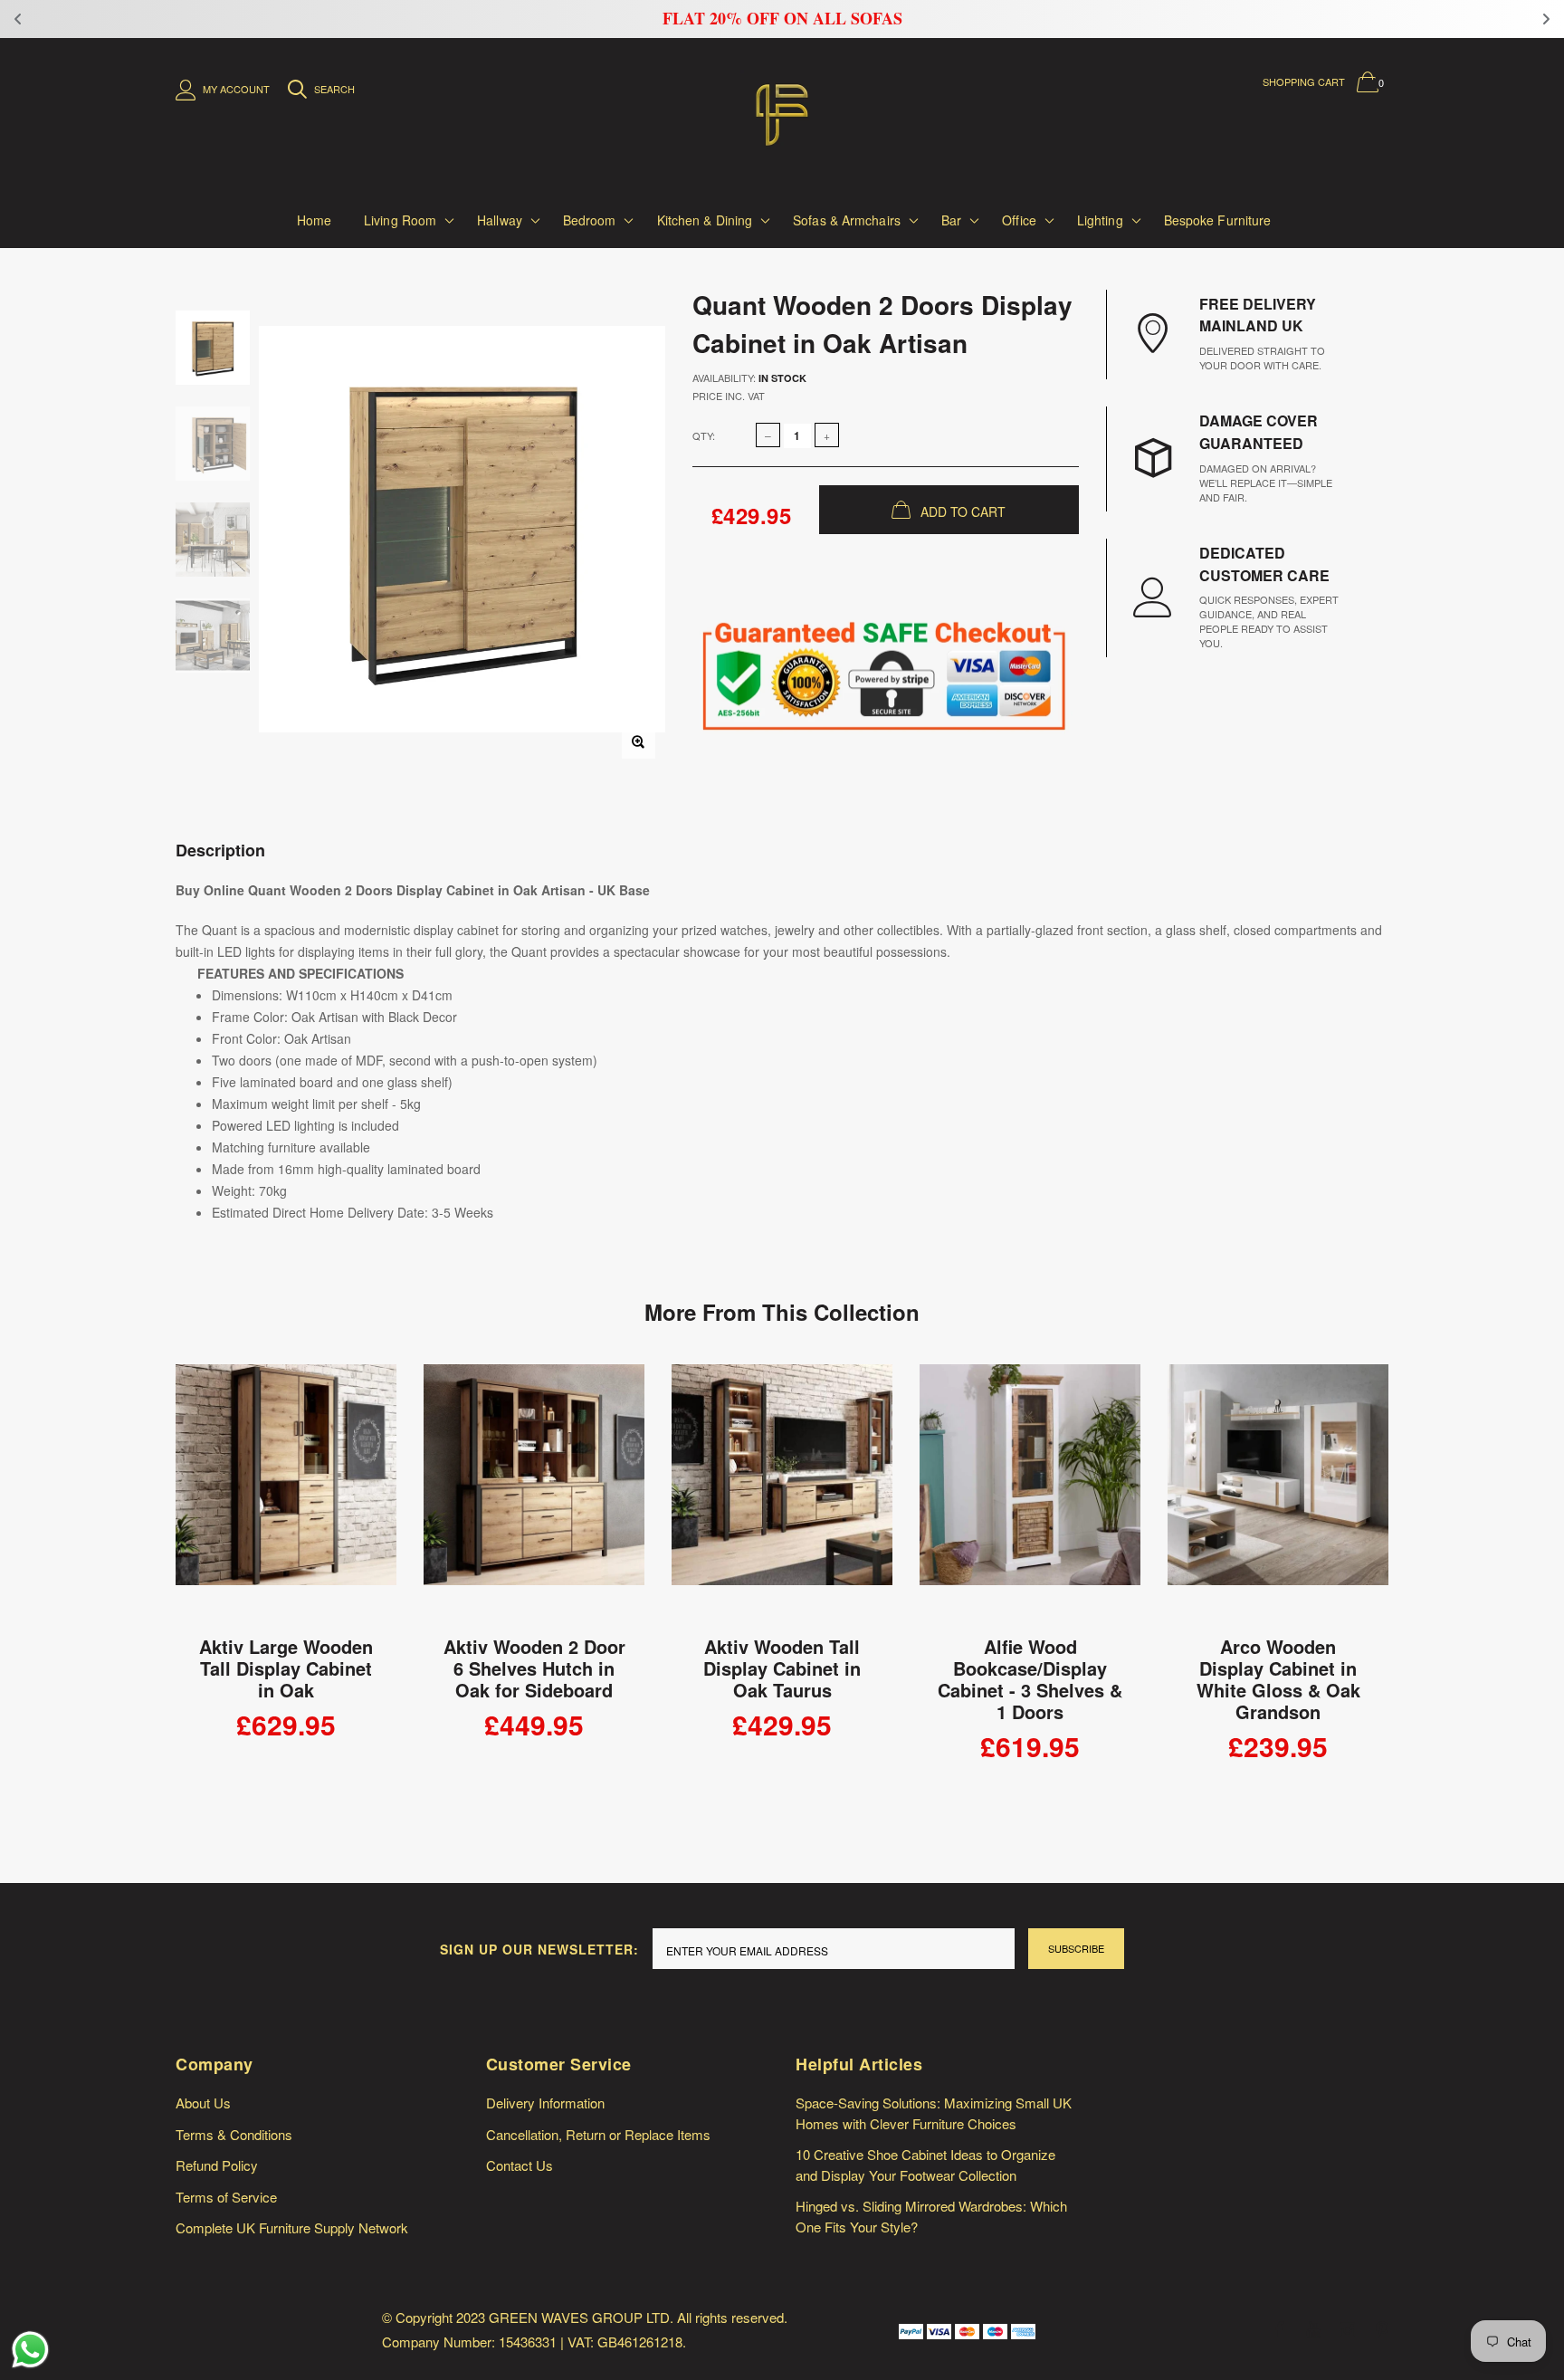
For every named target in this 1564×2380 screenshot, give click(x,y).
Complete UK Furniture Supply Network (292, 2227)
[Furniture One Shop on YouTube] (1313, 2330)
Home (314, 220)
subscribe (1076, 1948)
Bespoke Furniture (1218, 220)
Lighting (1100, 220)
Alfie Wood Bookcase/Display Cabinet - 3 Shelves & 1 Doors (1030, 1679)
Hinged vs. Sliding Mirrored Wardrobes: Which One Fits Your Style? (931, 2216)
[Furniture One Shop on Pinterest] (1382, 2330)
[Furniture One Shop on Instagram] (1348, 2330)
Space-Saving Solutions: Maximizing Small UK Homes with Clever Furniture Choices (934, 2113)
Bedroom (590, 220)
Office (1019, 220)
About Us (203, 2103)
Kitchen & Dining (705, 220)
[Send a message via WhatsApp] (30, 2350)
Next (1427, 1581)
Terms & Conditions (234, 2134)
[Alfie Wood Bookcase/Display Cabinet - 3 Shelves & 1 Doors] (1030, 1495)
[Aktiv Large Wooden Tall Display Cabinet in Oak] (286, 1495)
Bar (951, 220)
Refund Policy (217, 2165)
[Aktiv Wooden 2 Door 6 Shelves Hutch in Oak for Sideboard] (534, 1495)
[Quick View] (371, 1387)
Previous (137, 1581)
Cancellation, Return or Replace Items (598, 2134)
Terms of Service (226, 2197)
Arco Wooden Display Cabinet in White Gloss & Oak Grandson (1278, 1679)
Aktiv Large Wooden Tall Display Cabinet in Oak (286, 1668)
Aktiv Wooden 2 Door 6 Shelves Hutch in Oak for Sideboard (534, 1668)
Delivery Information (545, 2103)
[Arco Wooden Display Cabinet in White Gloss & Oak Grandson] (1278, 1495)
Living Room (400, 220)
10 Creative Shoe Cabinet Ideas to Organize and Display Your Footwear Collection (925, 2165)
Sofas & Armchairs (847, 220)
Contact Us (520, 2165)
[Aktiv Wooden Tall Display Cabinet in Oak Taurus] (782, 1495)
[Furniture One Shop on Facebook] (1279, 2330)
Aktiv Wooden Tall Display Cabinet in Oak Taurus (782, 1668)
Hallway (500, 220)
